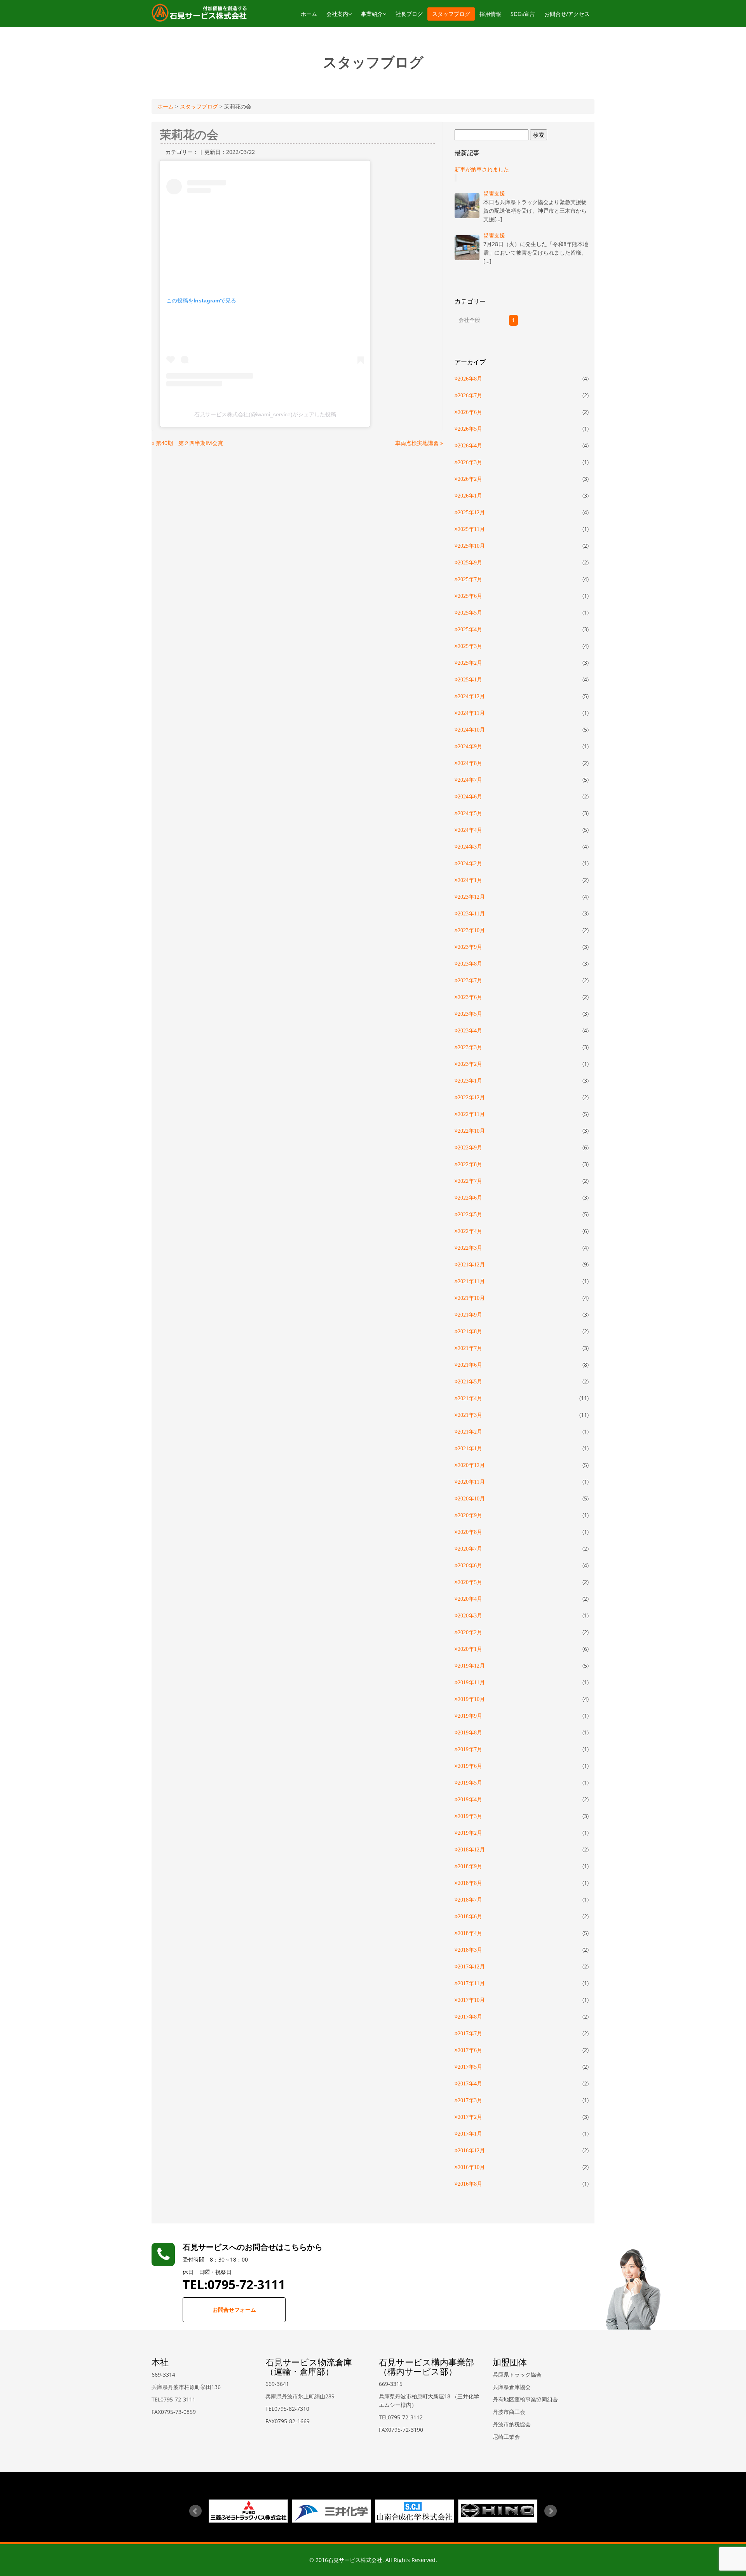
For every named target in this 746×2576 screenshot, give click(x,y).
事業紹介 (372, 14)
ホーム (309, 14)
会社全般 (469, 320)
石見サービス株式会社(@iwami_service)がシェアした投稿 (265, 414)
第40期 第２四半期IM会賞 (187, 443)
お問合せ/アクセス (567, 14)
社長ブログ (409, 14)
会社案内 (337, 14)
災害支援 (494, 193)
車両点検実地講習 (419, 443)
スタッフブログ (451, 14)
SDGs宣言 (523, 14)
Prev (195, 2511)
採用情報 (490, 14)
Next (551, 2511)
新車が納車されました (482, 169)
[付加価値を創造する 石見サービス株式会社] (199, 12)
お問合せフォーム (234, 2310)
